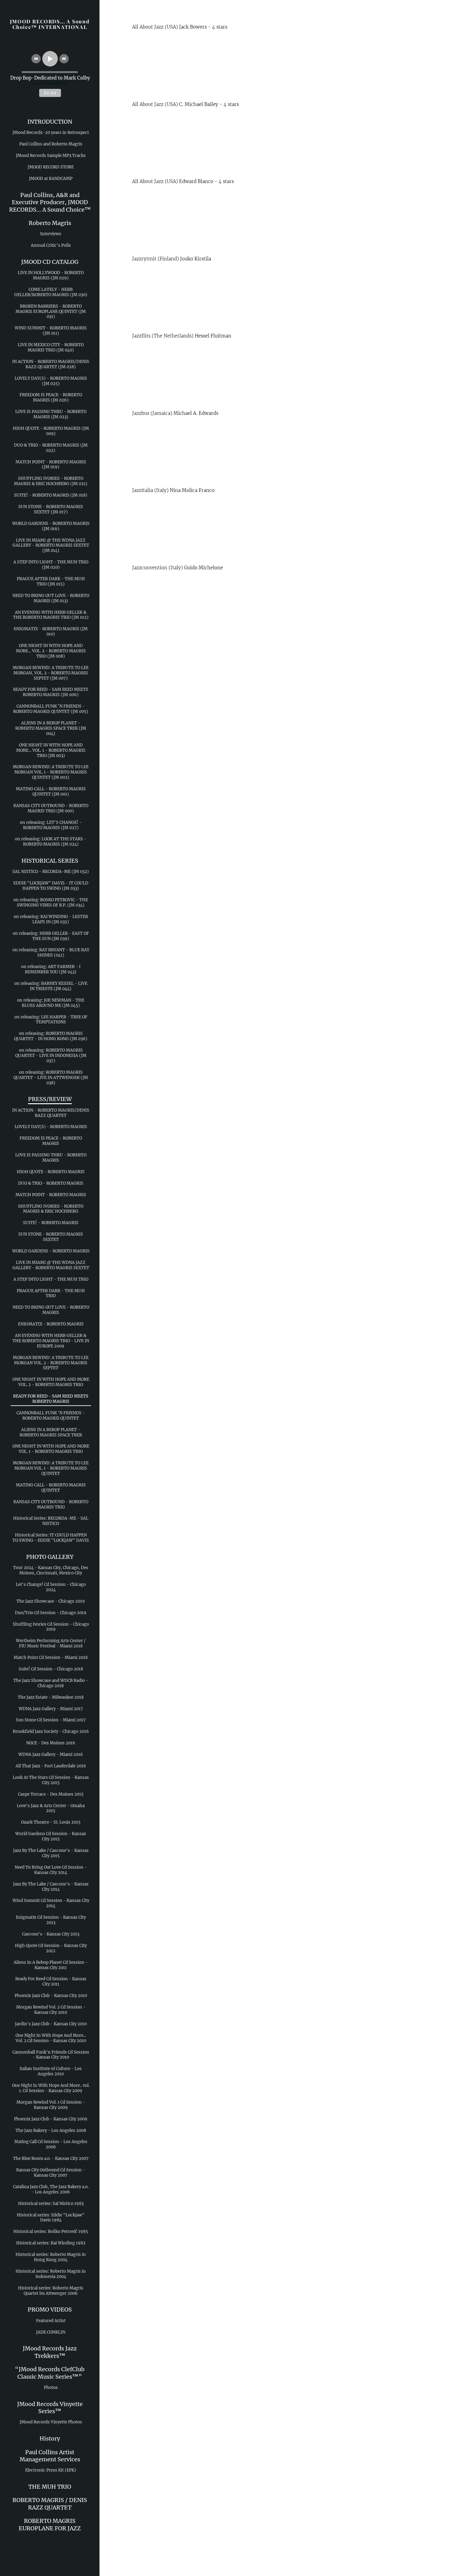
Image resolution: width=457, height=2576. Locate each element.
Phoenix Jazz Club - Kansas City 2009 (51, 2119)
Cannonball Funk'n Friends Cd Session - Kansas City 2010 (51, 2055)
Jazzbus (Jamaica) (152, 413)
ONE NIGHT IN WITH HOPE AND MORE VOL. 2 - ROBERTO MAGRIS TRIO (51, 1382)
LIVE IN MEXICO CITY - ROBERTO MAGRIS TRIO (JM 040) (51, 347)
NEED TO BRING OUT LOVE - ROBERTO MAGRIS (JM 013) (51, 598)
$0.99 (50, 93)
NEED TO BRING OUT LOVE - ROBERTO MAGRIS (51, 1310)
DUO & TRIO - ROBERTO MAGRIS (51, 1183)
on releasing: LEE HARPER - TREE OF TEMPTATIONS (51, 1020)
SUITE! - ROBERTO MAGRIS (51, 1223)
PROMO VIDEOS (50, 2310)
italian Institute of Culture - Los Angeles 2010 (51, 2071)
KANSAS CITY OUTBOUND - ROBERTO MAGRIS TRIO (51, 1504)
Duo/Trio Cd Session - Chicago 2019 (51, 1613)
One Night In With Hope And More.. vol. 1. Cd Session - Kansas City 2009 (51, 2088)
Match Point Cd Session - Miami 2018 (51, 1658)
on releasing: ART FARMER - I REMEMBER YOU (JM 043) (51, 969)
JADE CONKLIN (51, 2332)
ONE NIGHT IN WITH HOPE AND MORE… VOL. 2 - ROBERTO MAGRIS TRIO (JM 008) (51, 651)
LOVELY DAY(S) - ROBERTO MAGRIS (51, 1127)
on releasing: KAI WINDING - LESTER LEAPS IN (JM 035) (51, 919)
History (50, 2438)
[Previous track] (36, 59)
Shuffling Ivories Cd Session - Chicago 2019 (51, 1627)
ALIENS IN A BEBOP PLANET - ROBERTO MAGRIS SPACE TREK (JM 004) (51, 728)
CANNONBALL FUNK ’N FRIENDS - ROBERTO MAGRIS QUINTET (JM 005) (51, 709)
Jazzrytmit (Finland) (155, 259)
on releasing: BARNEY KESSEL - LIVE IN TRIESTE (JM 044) (51, 986)
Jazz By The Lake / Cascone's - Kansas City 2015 (51, 1853)
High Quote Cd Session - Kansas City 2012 (51, 1948)
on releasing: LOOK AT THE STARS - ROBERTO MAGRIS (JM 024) (51, 842)
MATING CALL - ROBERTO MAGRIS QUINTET (51, 1488)
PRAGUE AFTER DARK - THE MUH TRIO (51, 1293)
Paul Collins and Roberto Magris (51, 144)
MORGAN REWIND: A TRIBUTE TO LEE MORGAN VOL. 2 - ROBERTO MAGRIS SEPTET (51, 1363)
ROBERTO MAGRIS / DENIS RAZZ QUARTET (50, 2504)
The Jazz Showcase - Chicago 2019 (51, 1601)
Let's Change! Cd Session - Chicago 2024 (51, 1587)
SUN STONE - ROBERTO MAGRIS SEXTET (51, 1237)
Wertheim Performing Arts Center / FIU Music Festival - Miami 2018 (51, 1643)
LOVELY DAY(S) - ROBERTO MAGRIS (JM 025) (51, 381)
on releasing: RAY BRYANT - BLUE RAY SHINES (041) (51, 953)
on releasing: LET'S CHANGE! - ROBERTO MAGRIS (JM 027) (51, 825)
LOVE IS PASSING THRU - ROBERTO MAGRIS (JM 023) (51, 414)
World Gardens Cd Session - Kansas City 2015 (51, 1836)
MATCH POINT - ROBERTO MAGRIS (51, 1195)
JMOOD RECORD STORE (51, 167)
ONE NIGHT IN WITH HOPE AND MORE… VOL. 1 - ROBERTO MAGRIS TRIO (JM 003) (51, 750)
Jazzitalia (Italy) (150, 490)
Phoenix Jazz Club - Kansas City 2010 (51, 1996)
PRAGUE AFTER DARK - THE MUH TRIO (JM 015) (51, 581)
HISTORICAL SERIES (50, 861)
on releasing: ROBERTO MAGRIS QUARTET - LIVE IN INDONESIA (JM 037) (51, 1056)
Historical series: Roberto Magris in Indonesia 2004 (51, 2274)
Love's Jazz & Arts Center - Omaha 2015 (51, 1808)
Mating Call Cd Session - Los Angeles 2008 (51, 2144)
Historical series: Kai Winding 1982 (51, 2243)
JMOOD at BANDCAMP (51, 179)
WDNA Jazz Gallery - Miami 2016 (51, 1754)
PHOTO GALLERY (50, 1557)
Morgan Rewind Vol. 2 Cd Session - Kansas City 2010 (51, 2010)
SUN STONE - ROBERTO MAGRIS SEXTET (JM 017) (51, 509)
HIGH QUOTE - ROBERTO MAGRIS (51, 1172)
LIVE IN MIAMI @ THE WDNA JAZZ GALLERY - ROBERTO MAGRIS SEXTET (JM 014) (51, 546)
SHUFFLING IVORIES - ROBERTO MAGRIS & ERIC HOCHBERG (51, 1209)
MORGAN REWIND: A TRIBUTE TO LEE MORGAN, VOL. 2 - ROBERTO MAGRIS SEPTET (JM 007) (51, 673)
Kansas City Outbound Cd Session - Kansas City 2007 (51, 2173)
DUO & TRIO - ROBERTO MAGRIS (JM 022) (51, 448)
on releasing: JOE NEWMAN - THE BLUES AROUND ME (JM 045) (51, 1003)
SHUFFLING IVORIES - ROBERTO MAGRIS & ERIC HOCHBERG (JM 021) (51, 481)
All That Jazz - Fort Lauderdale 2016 (51, 1766)
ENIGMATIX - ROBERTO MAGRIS (51, 1324)
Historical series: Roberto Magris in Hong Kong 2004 (51, 2257)
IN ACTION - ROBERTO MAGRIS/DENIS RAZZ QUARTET (51, 1113)
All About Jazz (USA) (155, 27)
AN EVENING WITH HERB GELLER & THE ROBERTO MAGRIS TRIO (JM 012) (51, 615)
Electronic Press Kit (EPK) (51, 2470)
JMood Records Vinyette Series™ (50, 2408)
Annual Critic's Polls (51, 245)
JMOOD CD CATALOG (50, 262)
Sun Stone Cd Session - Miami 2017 (51, 1720)
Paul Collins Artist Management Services (50, 2456)
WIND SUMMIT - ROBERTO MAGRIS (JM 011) (51, 331)
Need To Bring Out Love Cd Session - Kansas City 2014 (51, 1870)
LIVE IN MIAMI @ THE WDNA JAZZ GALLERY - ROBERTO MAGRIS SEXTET (51, 1265)
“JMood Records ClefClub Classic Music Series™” (50, 2373)
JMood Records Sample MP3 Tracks (51, 156)
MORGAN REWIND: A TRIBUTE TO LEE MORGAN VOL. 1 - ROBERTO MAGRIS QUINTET (51, 1468)
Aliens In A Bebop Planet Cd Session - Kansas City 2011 (51, 1965)
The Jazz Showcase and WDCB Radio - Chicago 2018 (51, 1683)
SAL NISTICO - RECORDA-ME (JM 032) (51, 872)
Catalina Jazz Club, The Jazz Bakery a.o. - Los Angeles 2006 (51, 2189)
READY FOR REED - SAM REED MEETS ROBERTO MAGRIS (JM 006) (51, 692)
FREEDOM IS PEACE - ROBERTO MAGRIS (51, 1141)
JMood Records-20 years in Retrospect (51, 133)
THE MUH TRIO (50, 2487)
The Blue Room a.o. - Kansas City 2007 (51, 2158)
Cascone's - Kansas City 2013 (51, 1934)
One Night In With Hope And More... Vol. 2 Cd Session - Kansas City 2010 (51, 2038)
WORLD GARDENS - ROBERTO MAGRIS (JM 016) (51, 526)
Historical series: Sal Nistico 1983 (51, 2204)
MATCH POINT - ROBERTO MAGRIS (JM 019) (51, 465)
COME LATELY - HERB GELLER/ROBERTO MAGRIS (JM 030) (51, 292)
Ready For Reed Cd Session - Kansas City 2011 (51, 1981)
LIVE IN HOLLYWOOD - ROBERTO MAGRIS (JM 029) (51, 275)
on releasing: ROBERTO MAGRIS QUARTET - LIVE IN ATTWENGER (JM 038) (51, 1078)
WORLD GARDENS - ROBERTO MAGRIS (51, 1251)
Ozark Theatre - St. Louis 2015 (51, 1822)
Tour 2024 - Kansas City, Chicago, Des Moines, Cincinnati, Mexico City (51, 1570)
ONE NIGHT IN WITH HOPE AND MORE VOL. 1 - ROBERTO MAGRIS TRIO (51, 1449)
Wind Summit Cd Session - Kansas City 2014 (51, 1903)
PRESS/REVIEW (50, 1099)
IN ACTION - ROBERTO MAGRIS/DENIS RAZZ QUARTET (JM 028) (51, 364)
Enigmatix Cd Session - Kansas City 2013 (51, 1920)
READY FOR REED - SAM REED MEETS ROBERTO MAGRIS (51, 1399)
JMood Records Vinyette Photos (51, 2422)
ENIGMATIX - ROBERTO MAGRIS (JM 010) (51, 631)
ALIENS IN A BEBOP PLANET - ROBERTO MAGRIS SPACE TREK (51, 1432)
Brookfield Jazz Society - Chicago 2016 (51, 1731)
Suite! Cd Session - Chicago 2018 (51, 1669)
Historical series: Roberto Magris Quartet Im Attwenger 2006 (51, 2291)
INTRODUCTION (50, 122)
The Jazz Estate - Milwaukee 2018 (51, 1697)
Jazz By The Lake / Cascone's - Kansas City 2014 (51, 1887)
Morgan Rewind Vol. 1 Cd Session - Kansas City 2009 (51, 2105)
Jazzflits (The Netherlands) (163, 336)
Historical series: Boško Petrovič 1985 (51, 2232)
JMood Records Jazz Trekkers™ (50, 2352)
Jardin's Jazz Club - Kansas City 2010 (51, 2024)
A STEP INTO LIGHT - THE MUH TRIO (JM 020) (51, 565)
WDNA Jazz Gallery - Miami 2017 (51, 1709)
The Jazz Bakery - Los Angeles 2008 (51, 2131)
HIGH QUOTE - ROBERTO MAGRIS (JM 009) (51, 431)
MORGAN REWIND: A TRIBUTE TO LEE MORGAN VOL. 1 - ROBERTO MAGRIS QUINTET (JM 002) (51, 772)
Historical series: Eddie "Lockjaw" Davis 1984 (51, 2218)
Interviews (51, 234)
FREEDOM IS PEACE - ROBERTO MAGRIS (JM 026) (51, 397)
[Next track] (64, 59)
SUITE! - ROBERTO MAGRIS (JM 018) (51, 495)
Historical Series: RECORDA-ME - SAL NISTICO (51, 1521)
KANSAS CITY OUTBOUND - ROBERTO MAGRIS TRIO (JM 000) (51, 808)
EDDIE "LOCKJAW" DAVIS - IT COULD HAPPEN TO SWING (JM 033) (51, 886)
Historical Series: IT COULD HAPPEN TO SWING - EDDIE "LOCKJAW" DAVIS (51, 1538)
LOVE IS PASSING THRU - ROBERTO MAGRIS (51, 1158)
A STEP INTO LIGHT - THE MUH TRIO (51, 1279)
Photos (51, 2388)
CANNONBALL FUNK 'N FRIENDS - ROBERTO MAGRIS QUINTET (51, 1416)
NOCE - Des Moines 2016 (51, 1743)
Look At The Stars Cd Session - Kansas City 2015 (51, 1780)
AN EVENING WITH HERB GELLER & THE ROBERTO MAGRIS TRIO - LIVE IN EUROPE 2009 (51, 1341)
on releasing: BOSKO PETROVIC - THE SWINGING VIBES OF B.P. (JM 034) (51, 902)
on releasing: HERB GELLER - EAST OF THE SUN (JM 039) (51, 936)
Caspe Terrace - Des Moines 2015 (51, 1794)
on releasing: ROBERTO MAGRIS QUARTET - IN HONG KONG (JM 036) (51, 1036)
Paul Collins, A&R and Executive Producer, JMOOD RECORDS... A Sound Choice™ (50, 202)
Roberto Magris (50, 223)
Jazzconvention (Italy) (157, 568)
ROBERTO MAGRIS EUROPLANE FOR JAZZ (50, 2524)
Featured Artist (51, 2321)
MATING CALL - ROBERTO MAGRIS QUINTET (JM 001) (51, 792)
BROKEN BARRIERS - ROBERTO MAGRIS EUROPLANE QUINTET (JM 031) (51, 312)
